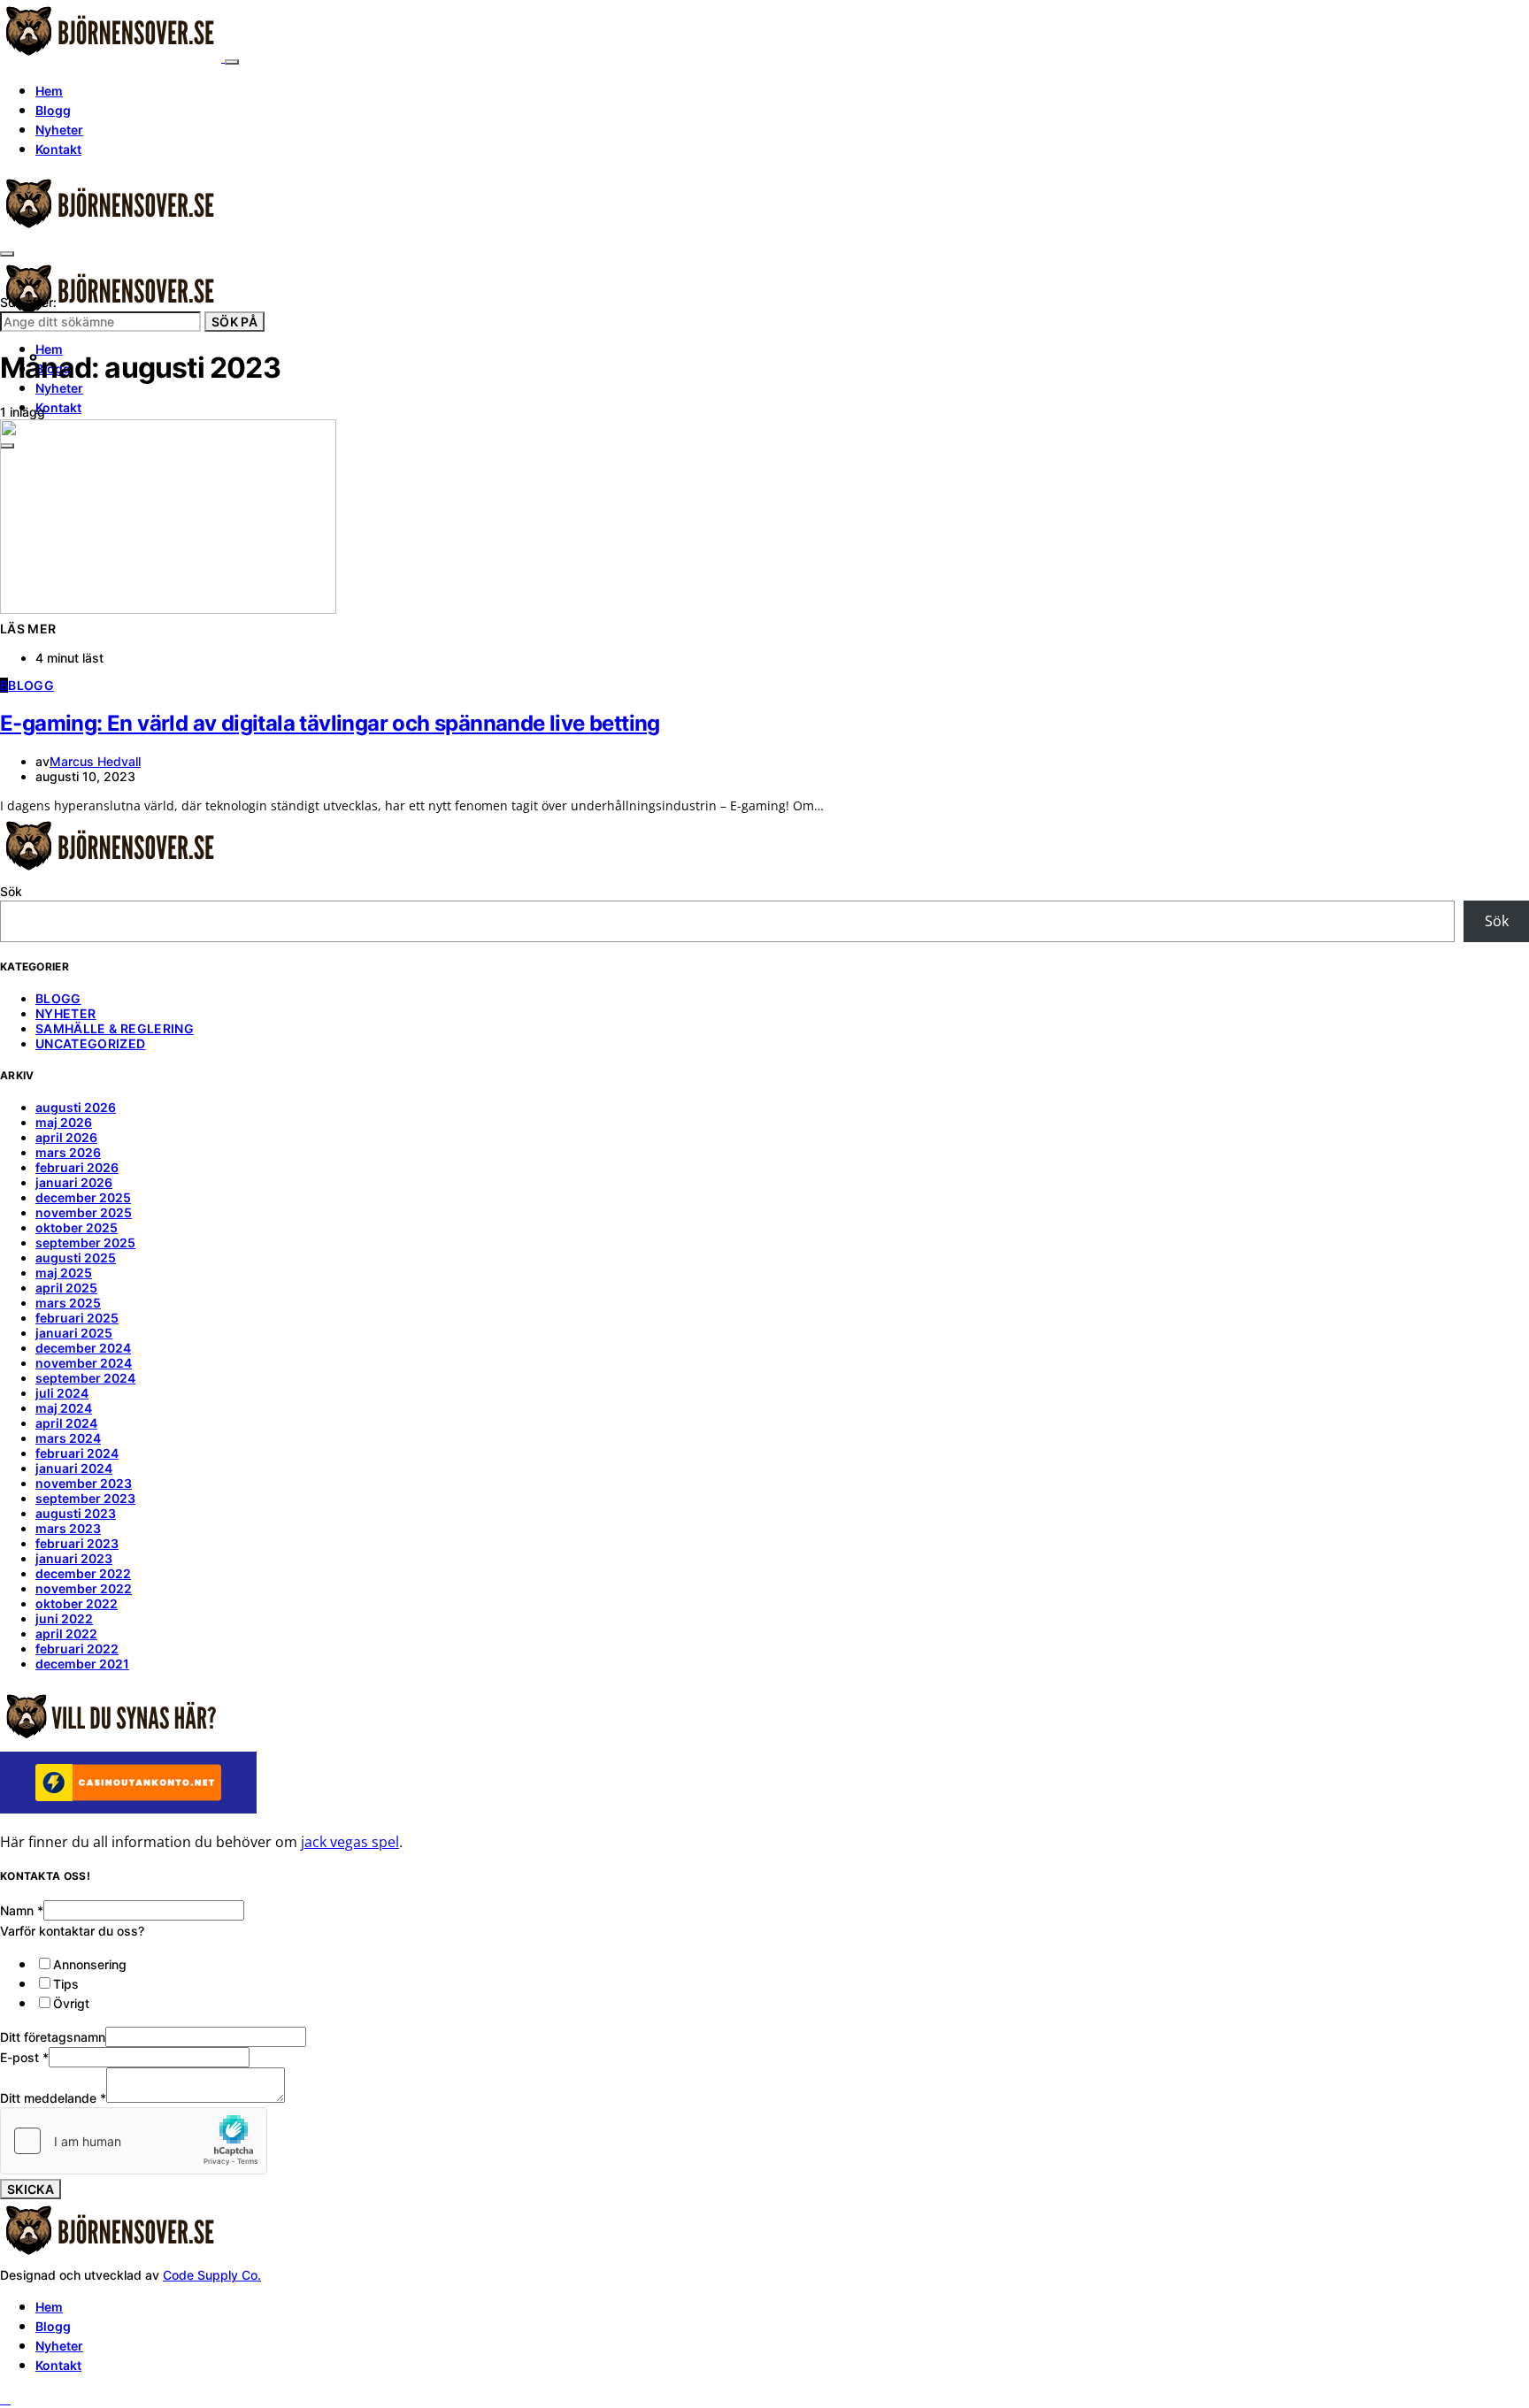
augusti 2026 (76, 1107)
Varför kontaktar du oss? (72, 1931)
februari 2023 (77, 1543)
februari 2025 (77, 1318)
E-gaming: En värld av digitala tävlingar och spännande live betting (330, 723)
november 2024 (84, 1363)
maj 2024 (64, 1408)
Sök (11, 891)
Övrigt (71, 2003)
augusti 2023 (76, 1513)
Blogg (53, 110)
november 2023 (84, 1483)
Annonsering (90, 1964)
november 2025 (84, 1212)
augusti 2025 (76, 1258)
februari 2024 (77, 1453)
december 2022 (83, 1573)
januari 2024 (74, 1468)
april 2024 (66, 1423)
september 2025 (85, 1242)
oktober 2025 (77, 1227)
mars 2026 (68, 1152)
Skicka (31, 2189)
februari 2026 (77, 1167)
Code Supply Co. (212, 2275)
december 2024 (83, 1348)
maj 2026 (64, 1122)
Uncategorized (91, 1043)
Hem (49, 91)
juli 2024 (62, 1393)
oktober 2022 (77, 1603)
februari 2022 (77, 1649)
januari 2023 (74, 1558)
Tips (66, 1984)
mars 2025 (68, 1303)
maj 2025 (64, 1273)
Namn (22, 1910)
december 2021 (82, 1664)
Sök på (234, 322)
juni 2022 (64, 1618)
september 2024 (85, 1378)
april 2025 (66, 1288)
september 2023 (85, 1498)
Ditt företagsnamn (53, 2037)
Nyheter (59, 130)
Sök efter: (28, 302)
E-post (24, 2057)
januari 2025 (74, 1333)
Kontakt (58, 149)
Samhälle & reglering (115, 1028)
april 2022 (66, 1633)
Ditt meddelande (53, 2098)
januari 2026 (74, 1182)
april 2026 (66, 1137)
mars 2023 (68, 1528)
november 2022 (84, 1588)
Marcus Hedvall (95, 761)
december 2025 (83, 1197)
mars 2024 (68, 1438)
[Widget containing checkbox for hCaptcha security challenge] (134, 2141)
